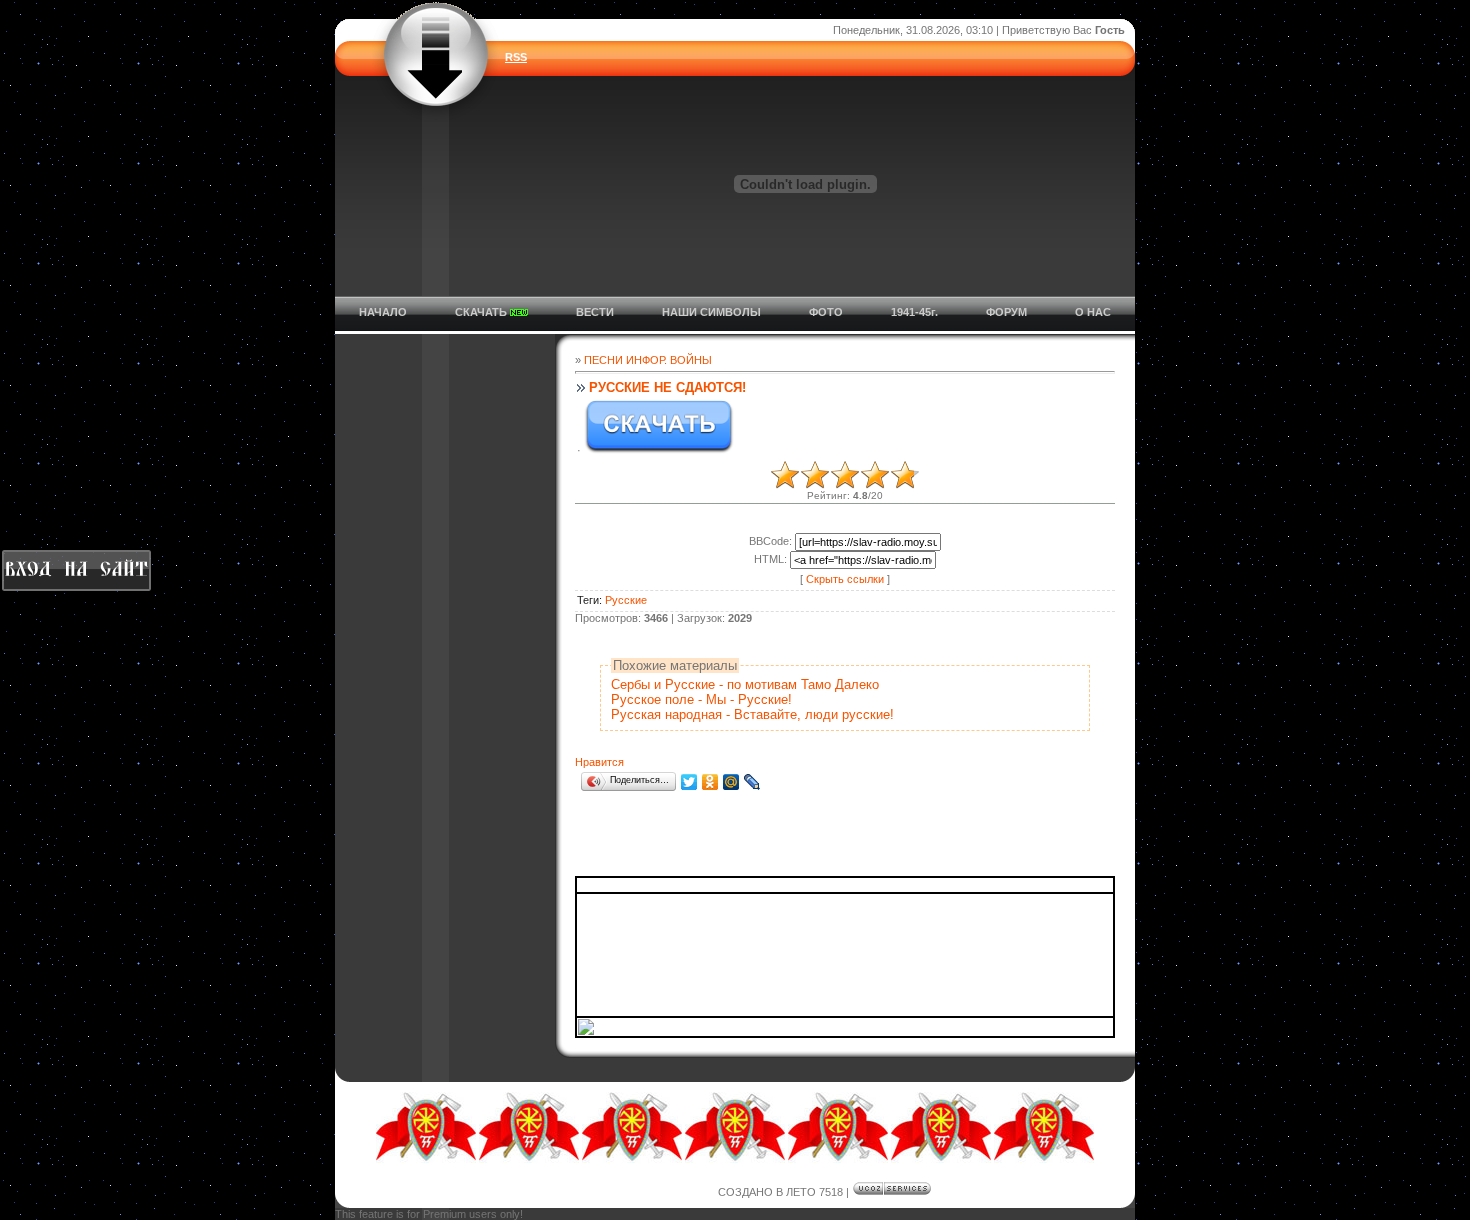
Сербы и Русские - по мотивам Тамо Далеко (745, 684)
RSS (516, 57)
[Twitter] (689, 782)
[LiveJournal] (752, 782)
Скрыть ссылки (845, 579)
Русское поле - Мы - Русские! (701, 699)
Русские (626, 600)
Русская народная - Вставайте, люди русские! (752, 714)
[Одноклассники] (710, 782)
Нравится (599, 762)
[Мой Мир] (731, 782)
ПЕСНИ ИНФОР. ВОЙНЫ (648, 360)
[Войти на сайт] (76, 570)
